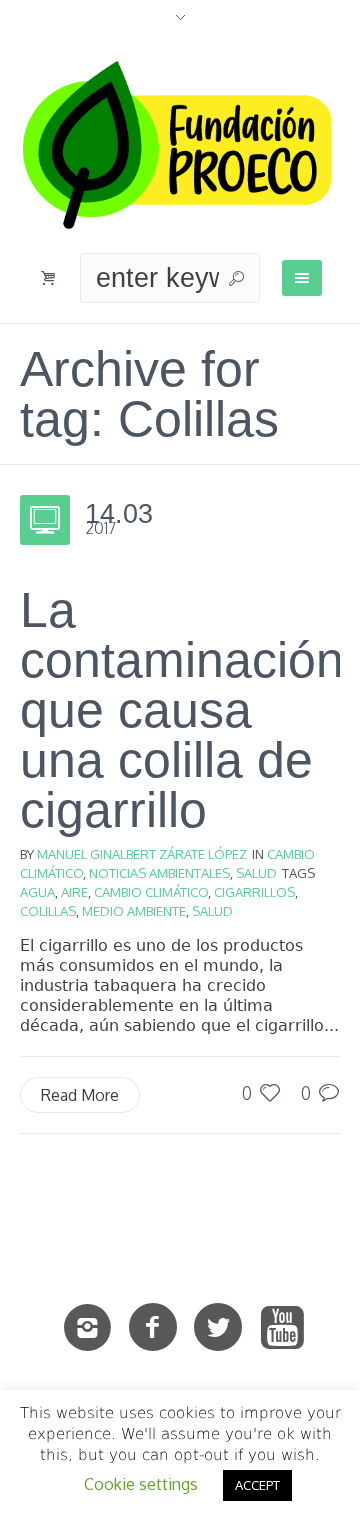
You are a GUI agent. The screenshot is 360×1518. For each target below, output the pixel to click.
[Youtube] (283, 1328)
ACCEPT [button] (257, 1485)
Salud (256, 873)
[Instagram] (88, 1328)
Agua (37, 892)
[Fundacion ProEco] (180, 145)
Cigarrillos (254, 892)
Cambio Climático (151, 892)
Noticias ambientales (159, 873)
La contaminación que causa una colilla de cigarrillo (182, 710)
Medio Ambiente (134, 911)
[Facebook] (153, 1328)
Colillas (48, 911)
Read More (80, 1095)
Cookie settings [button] (141, 1484)
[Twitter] (218, 1328)
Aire (74, 892)
